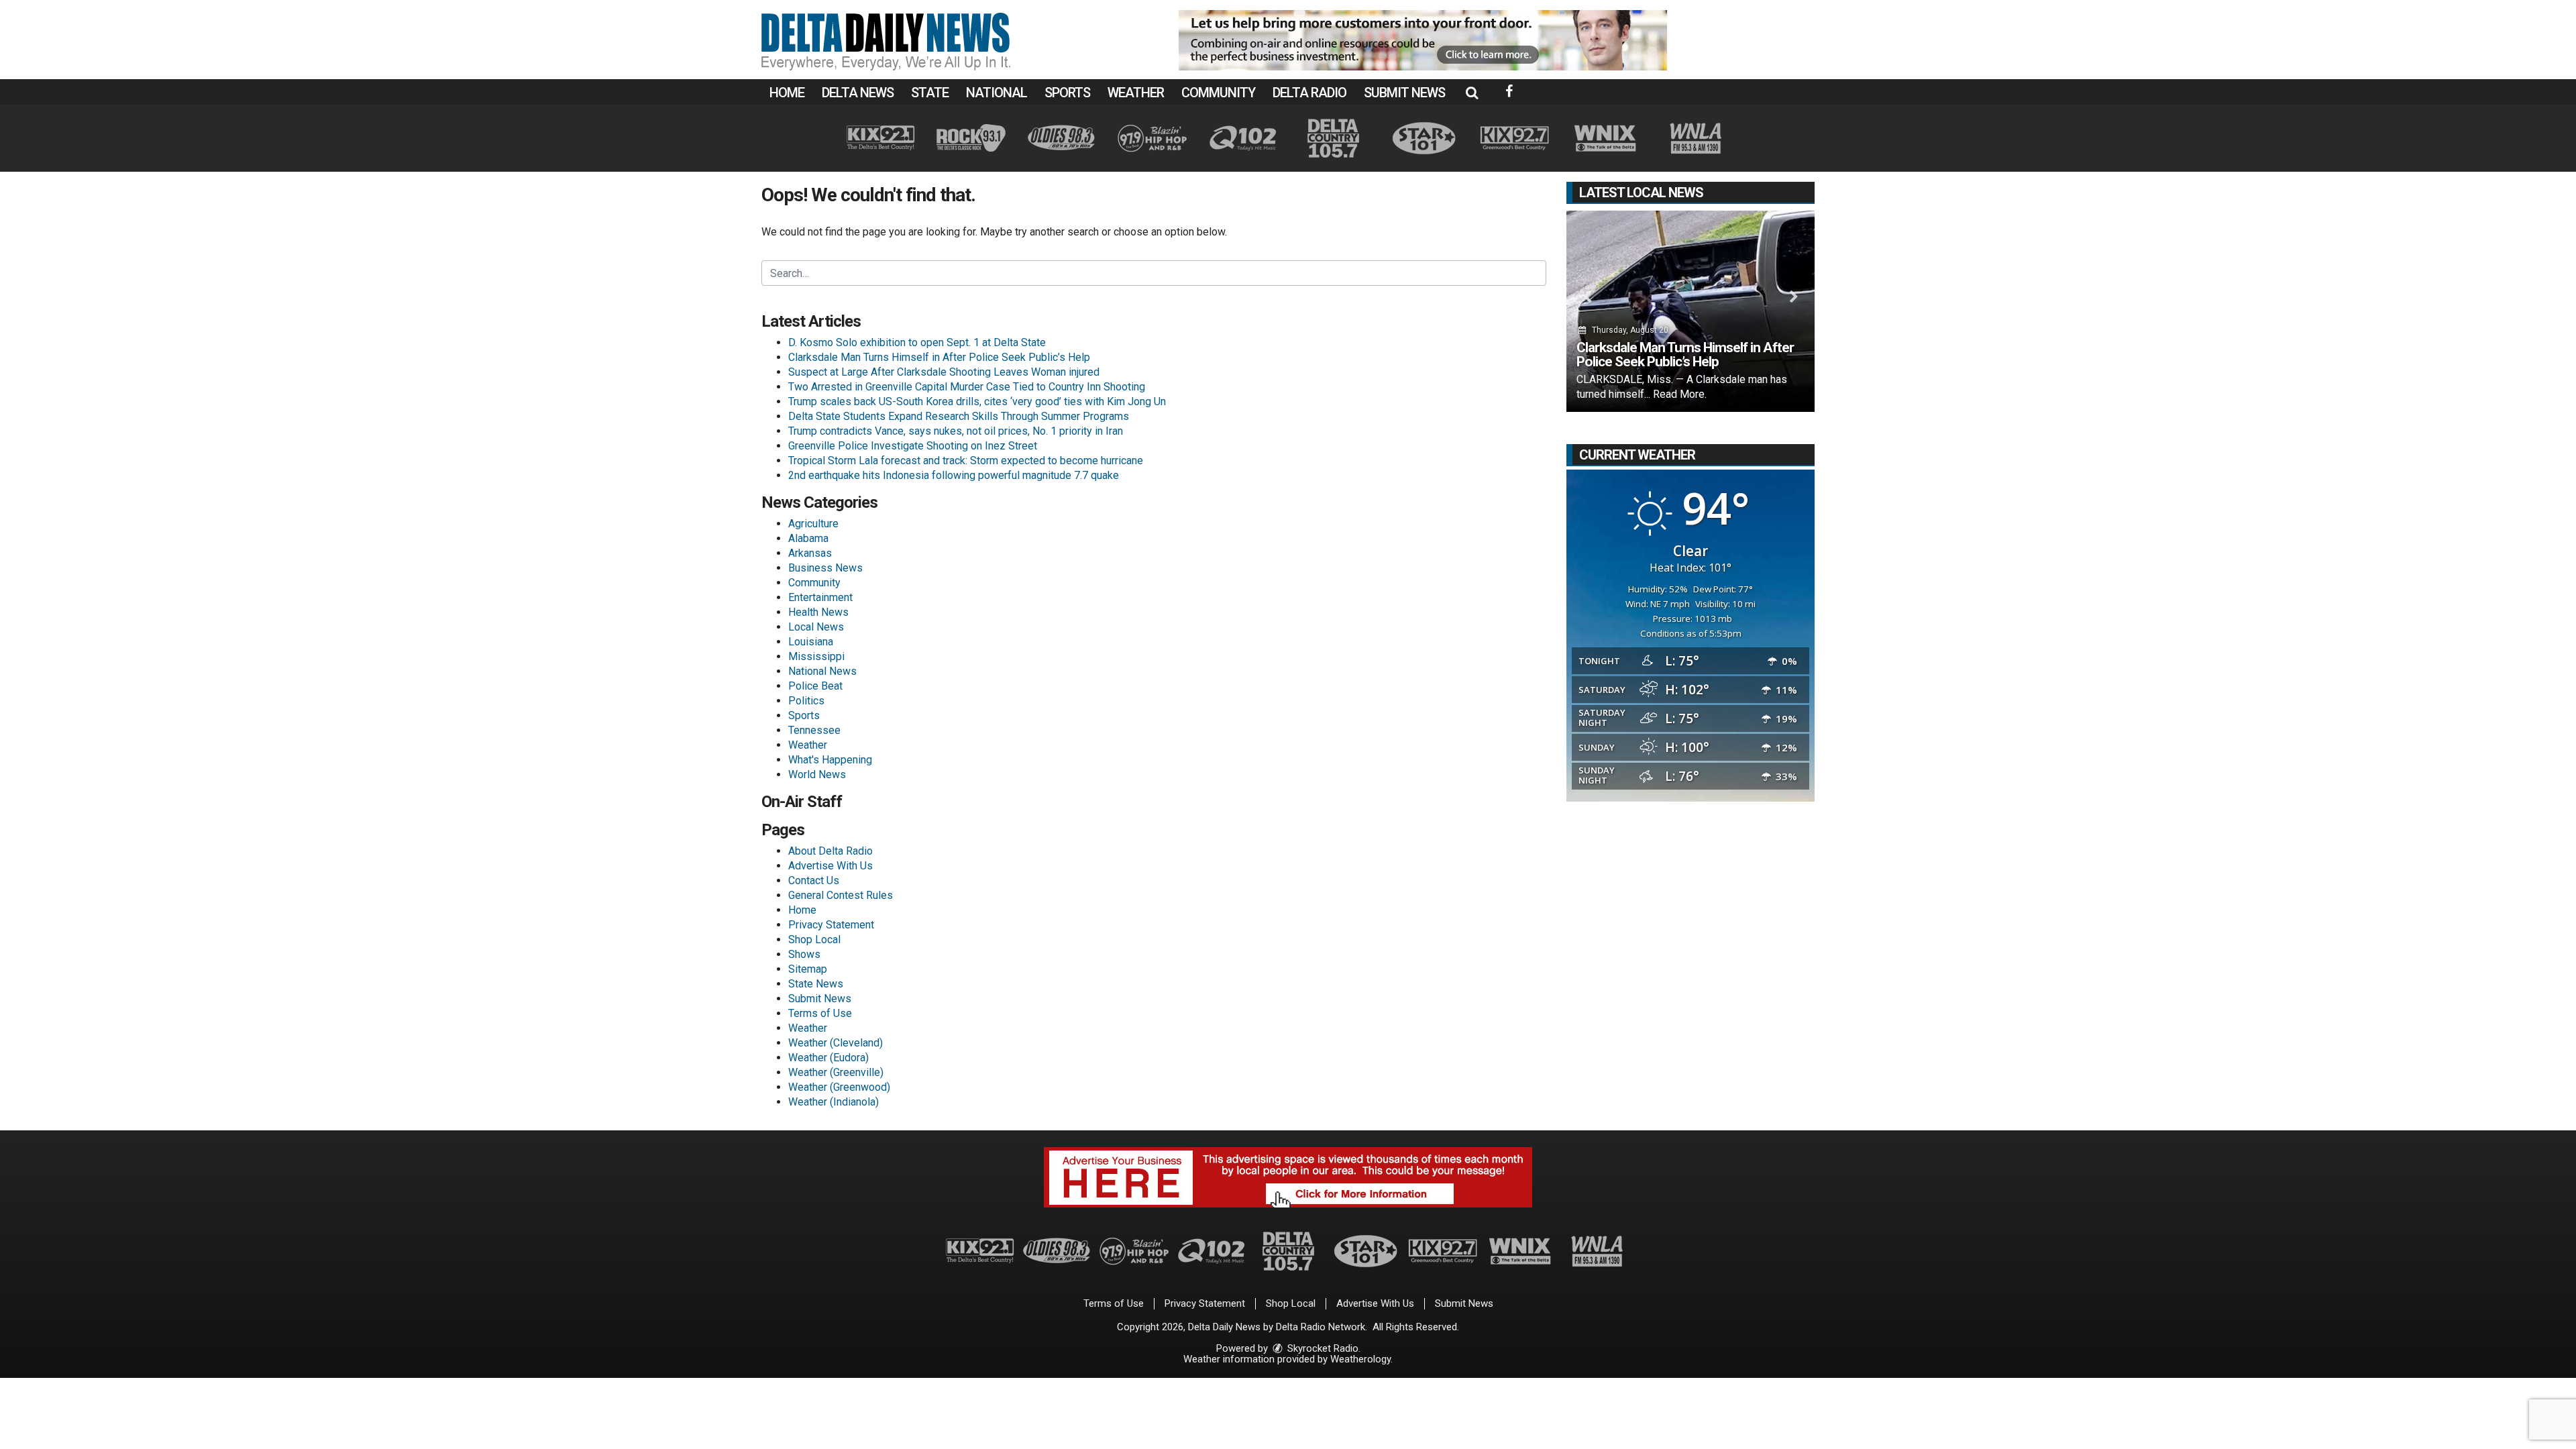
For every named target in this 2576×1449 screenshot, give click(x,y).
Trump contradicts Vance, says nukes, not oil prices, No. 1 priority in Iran (956, 431)
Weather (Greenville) (836, 1072)
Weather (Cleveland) (836, 1043)
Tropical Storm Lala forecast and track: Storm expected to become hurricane (966, 461)
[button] (1472, 93)
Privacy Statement (831, 925)
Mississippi (816, 656)
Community (1218, 93)
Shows (804, 954)
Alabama (808, 538)
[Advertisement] (1423, 40)
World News (817, 774)
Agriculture (813, 524)
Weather (1136, 93)
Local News (816, 627)
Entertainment (820, 597)
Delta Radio (1309, 93)
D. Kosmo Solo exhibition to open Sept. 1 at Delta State (917, 342)
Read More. (1680, 394)
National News (822, 671)
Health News (818, 612)
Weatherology (1360, 1359)
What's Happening (830, 760)
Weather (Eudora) (828, 1058)
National (997, 93)
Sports (1067, 93)
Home (787, 93)
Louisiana (811, 642)
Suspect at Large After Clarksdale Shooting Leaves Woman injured (944, 372)
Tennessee (814, 730)
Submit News (1404, 93)
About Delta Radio (830, 851)
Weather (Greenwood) (839, 1087)
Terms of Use (820, 1013)
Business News (825, 568)
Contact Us (814, 880)
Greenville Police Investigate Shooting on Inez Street (913, 446)
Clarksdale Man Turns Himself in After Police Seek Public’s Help (939, 357)
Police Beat (815, 686)
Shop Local (814, 940)
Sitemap (808, 969)
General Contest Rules (841, 895)
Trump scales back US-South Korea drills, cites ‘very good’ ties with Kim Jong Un (977, 401)
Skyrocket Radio (1322, 1348)
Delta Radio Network (1321, 1327)
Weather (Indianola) (834, 1102)
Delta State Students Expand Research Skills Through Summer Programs (959, 416)
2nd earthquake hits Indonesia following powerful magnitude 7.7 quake (954, 475)
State (930, 93)
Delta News (858, 93)
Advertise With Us (830, 866)
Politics (806, 701)
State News (816, 984)
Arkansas (810, 553)
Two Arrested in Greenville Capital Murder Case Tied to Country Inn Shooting (967, 387)
